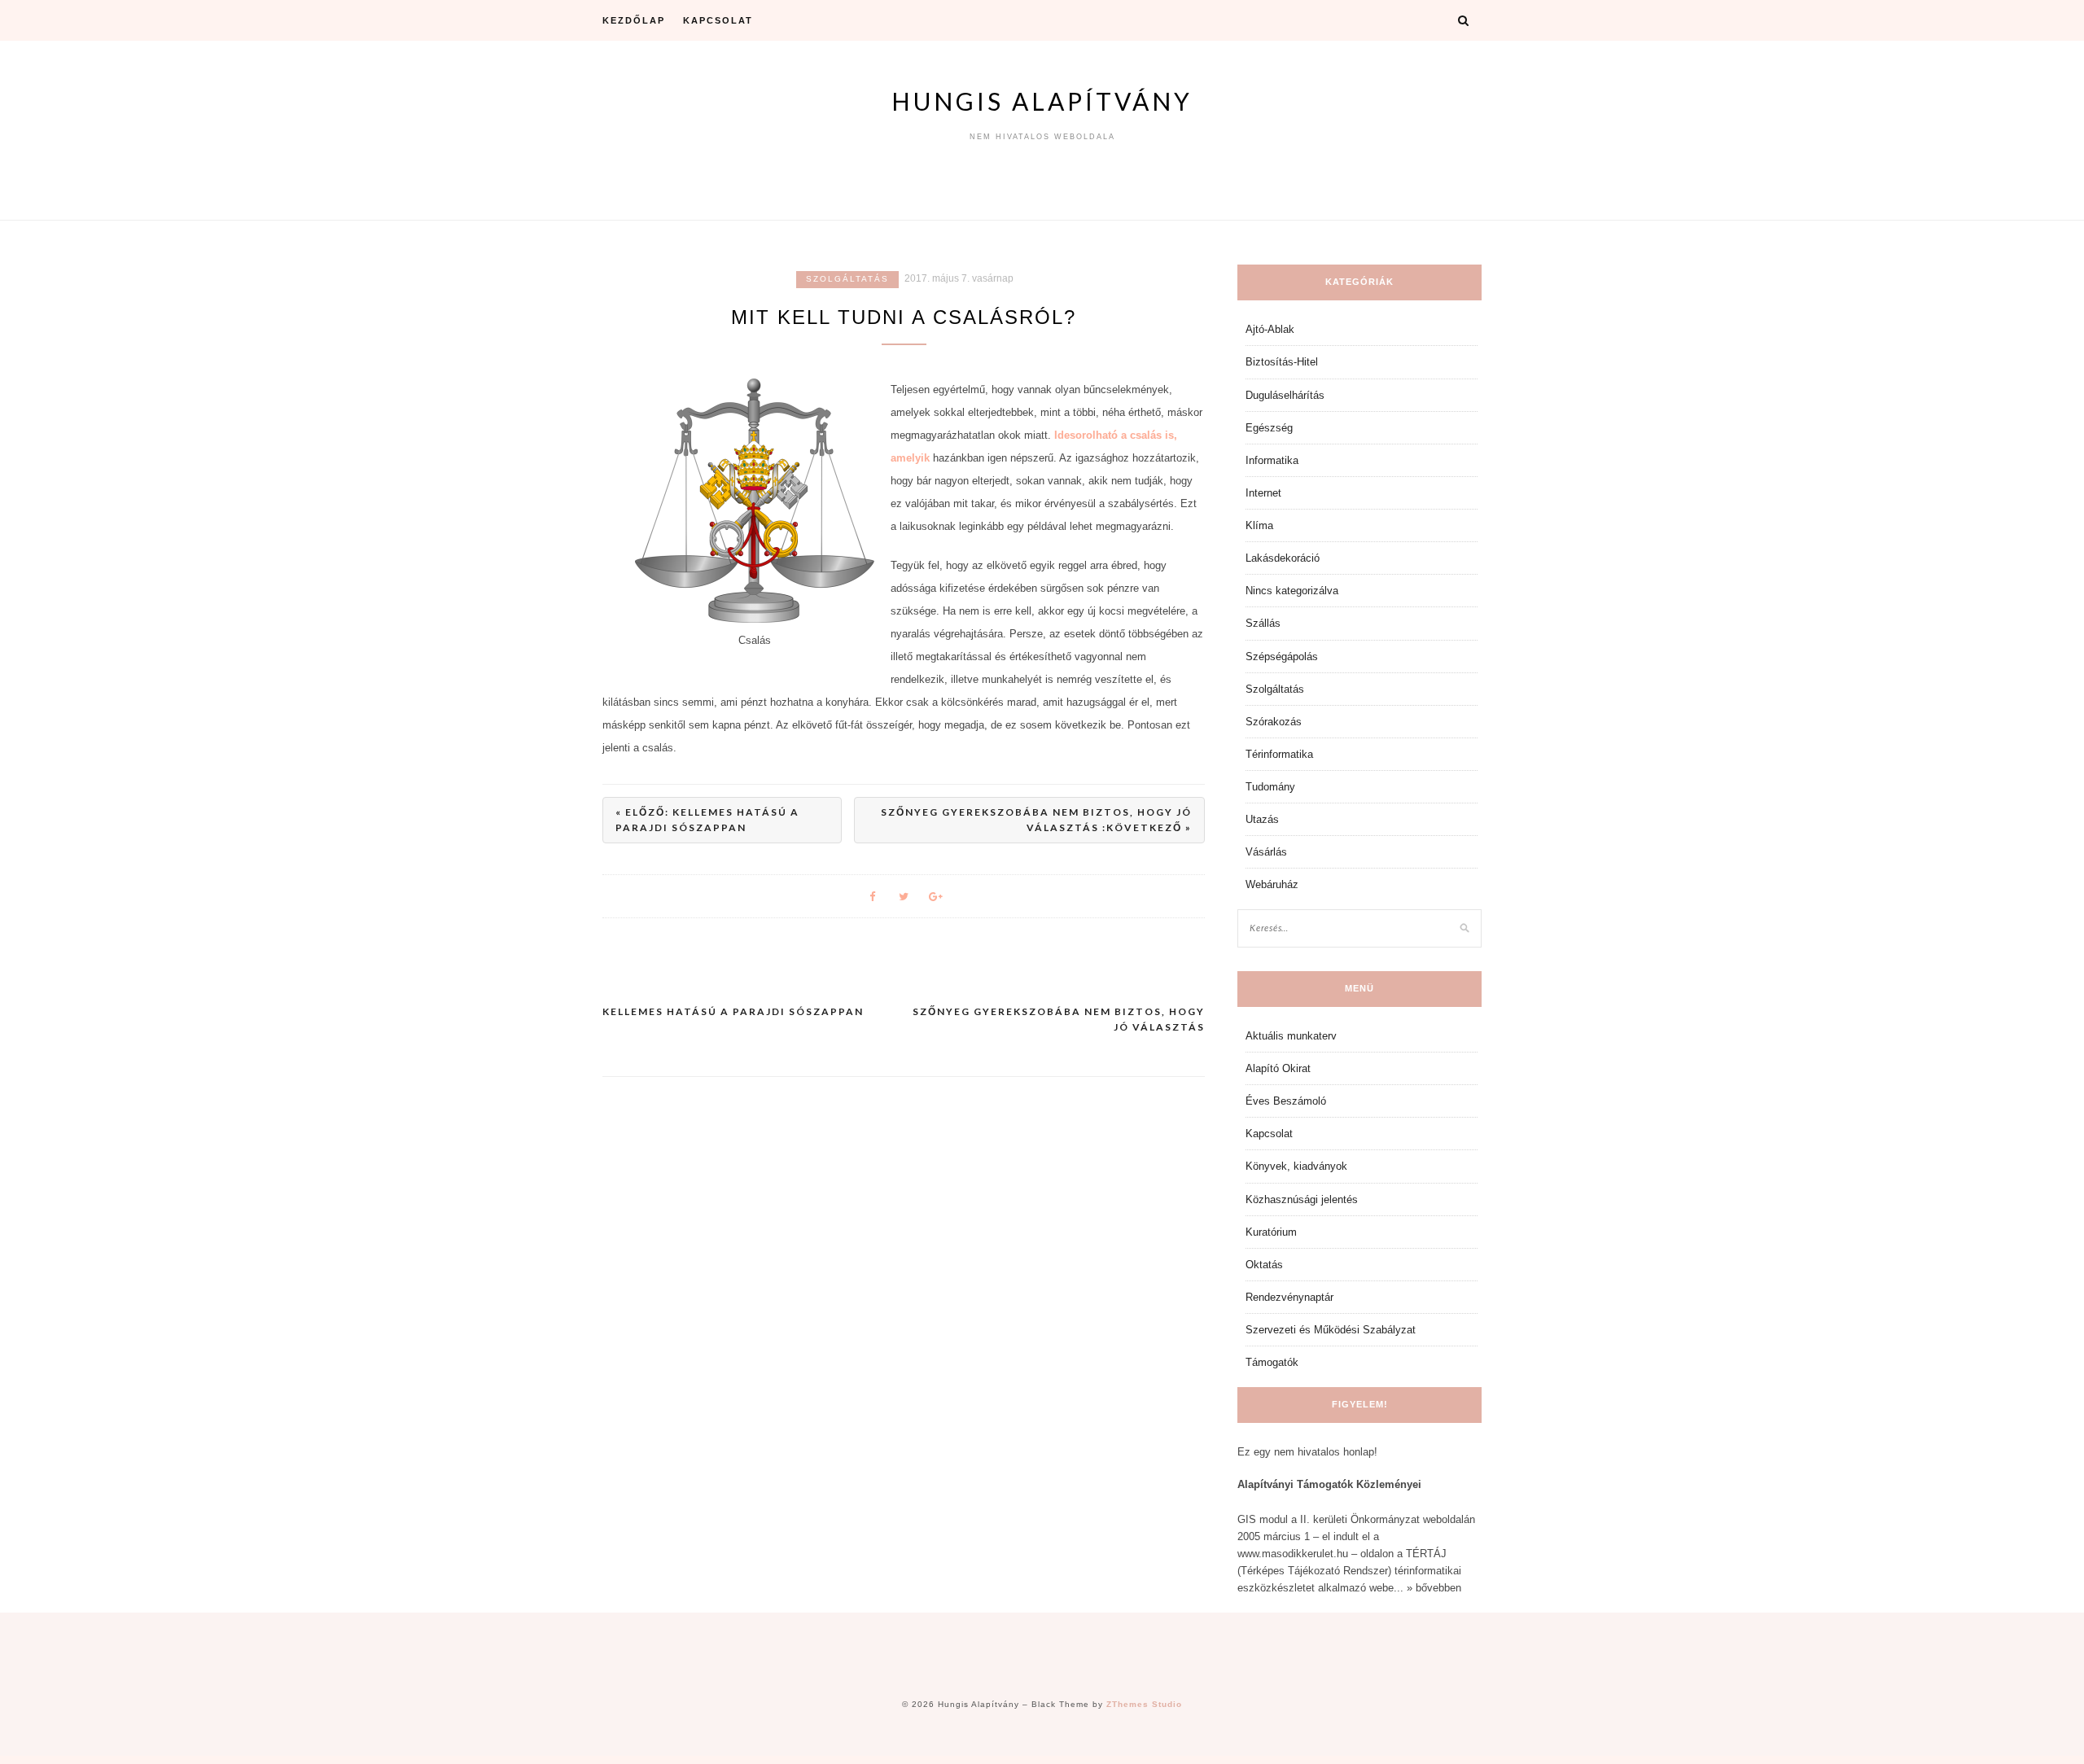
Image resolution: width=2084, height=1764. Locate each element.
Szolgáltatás (847, 279)
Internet (1263, 493)
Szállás (1263, 623)
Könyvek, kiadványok (1296, 1166)
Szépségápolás (1282, 657)
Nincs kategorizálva (1292, 591)
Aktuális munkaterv (1291, 1036)
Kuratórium (1271, 1232)
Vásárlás (1266, 852)
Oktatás (1264, 1265)
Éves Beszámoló (1286, 1101)
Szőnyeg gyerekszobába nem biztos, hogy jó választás (1059, 1020)
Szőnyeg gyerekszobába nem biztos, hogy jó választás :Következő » (1036, 820)
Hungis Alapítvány (1042, 101)
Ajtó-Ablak (1270, 329)
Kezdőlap (634, 20)
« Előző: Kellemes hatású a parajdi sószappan (707, 820)
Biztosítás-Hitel (1282, 362)
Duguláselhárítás (1285, 395)
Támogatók (1272, 1362)
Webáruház (1272, 884)
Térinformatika (1279, 754)
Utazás (1262, 819)
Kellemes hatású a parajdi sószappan (733, 1011)
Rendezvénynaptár (1289, 1297)
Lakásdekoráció (1283, 558)
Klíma (1259, 525)
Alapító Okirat (1278, 1068)
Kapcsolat (718, 20)
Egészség (1269, 428)
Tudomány (1270, 787)
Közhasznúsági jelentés (1302, 1199)
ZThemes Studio (1144, 1704)
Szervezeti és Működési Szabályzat (1331, 1330)
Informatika (1272, 460)
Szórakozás (1274, 722)
